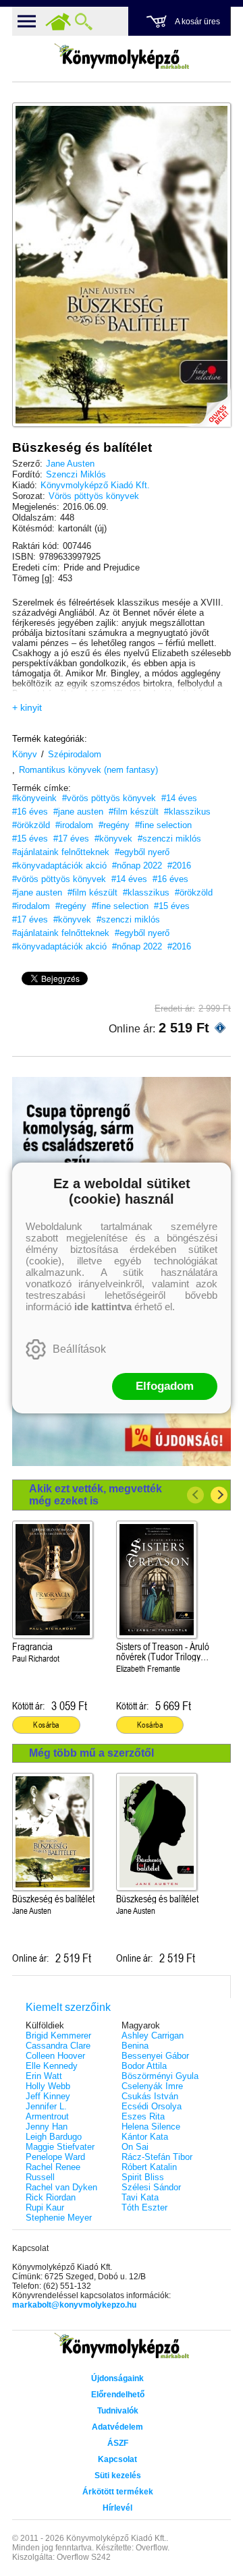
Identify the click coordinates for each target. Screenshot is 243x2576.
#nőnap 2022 (137, 866)
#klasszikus (187, 812)
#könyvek (113, 839)
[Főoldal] (58, 22)
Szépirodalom (75, 754)
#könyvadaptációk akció (59, 866)
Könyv (25, 754)
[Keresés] (84, 22)
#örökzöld (31, 825)
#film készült (134, 812)
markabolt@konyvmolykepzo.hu (74, 2305)
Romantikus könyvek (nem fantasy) (88, 770)
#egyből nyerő (142, 852)
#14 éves (179, 798)
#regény (114, 825)
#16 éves (30, 812)
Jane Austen (70, 464)
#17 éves (71, 839)
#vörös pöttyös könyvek (109, 798)
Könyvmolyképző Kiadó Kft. (95, 485)
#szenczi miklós (169, 839)
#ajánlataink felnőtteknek (61, 852)
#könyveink (34, 798)
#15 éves (30, 839)
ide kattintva (103, 1307)
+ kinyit (27, 707)
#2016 (179, 866)
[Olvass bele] (207, 403)
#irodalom (74, 825)
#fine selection (163, 825)
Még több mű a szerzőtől (91, 1753)
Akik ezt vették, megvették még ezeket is (96, 1495)
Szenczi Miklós (76, 474)
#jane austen (78, 812)
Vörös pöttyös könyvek (94, 496)
